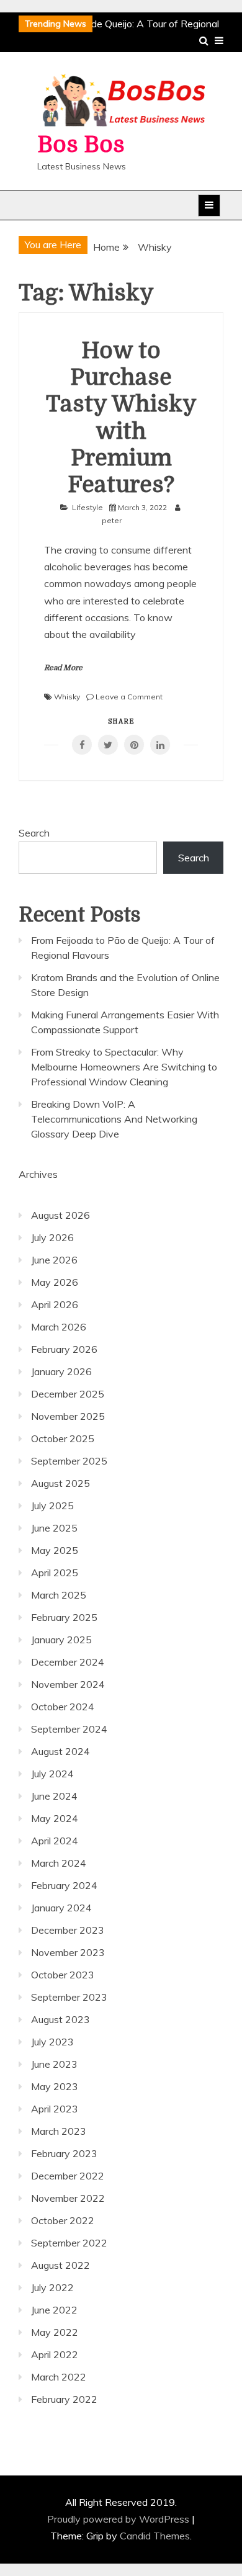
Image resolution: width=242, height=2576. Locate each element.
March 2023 (59, 2131)
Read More (63, 668)
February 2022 (64, 2399)
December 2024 (68, 1662)
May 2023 (55, 2086)
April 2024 (55, 1841)
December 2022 (68, 2176)
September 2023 (69, 1997)
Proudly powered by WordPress (119, 2519)
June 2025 (54, 1528)
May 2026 (55, 1282)
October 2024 (63, 1707)
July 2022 (52, 2287)
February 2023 (64, 2153)
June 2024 (54, 1796)
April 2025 (55, 1573)
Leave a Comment (129, 697)
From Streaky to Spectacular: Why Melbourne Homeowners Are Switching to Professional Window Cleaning (124, 1067)
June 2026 (54, 1260)
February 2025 (64, 1617)
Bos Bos (81, 145)
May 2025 (55, 1550)
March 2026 (59, 1327)
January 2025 (61, 1640)
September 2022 (69, 2243)
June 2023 (54, 2064)
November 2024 (68, 1684)
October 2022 (63, 2220)
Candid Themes (155, 2536)
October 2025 (63, 1438)
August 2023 (60, 2019)
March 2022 (59, 2377)
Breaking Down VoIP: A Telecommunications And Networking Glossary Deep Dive (114, 1119)
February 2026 (64, 1349)
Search (34, 833)
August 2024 (60, 1751)
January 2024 (61, 1908)
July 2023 (52, 2042)
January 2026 (61, 1371)
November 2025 (68, 1416)
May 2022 (55, 2332)
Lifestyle (87, 507)
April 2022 (55, 2354)
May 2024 (55, 1818)
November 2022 (68, 2198)
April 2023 (55, 2109)
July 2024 (52, 1774)
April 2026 (55, 1304)
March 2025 (59, 1595)
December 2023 (68, 1930)
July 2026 (52, 1237)
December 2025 (68, 1394)
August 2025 (60, 1483)
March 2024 (59, 1863)
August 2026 (60, 1215)
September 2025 (69, 1461)
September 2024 (69, 1729)
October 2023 (63, 1975)
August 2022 (60, 2265)
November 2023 (68, 1952)
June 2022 (54, 2310)
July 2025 (52, 1506)
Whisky (67, 697)
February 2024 (64, 1885)
